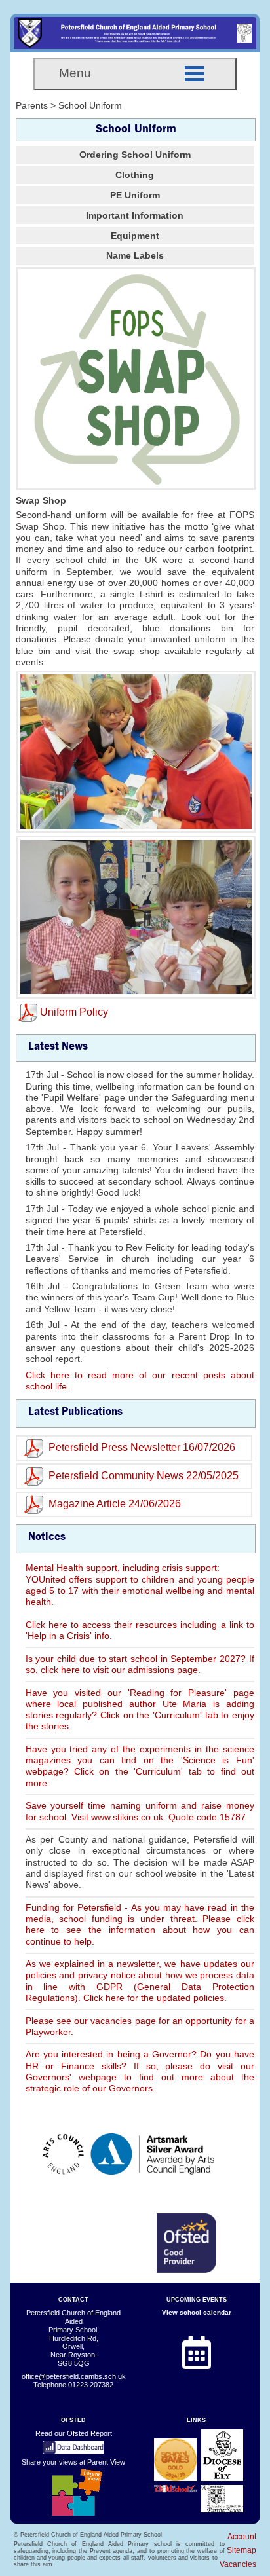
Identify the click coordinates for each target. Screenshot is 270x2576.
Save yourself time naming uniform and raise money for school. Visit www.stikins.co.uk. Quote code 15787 (140, 1811)
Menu (75, 73)
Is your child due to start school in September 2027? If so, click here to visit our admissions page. (140, 1664)
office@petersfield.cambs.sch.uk (74, 2376)
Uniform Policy (74, 1012)
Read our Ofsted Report (74, 2433)
